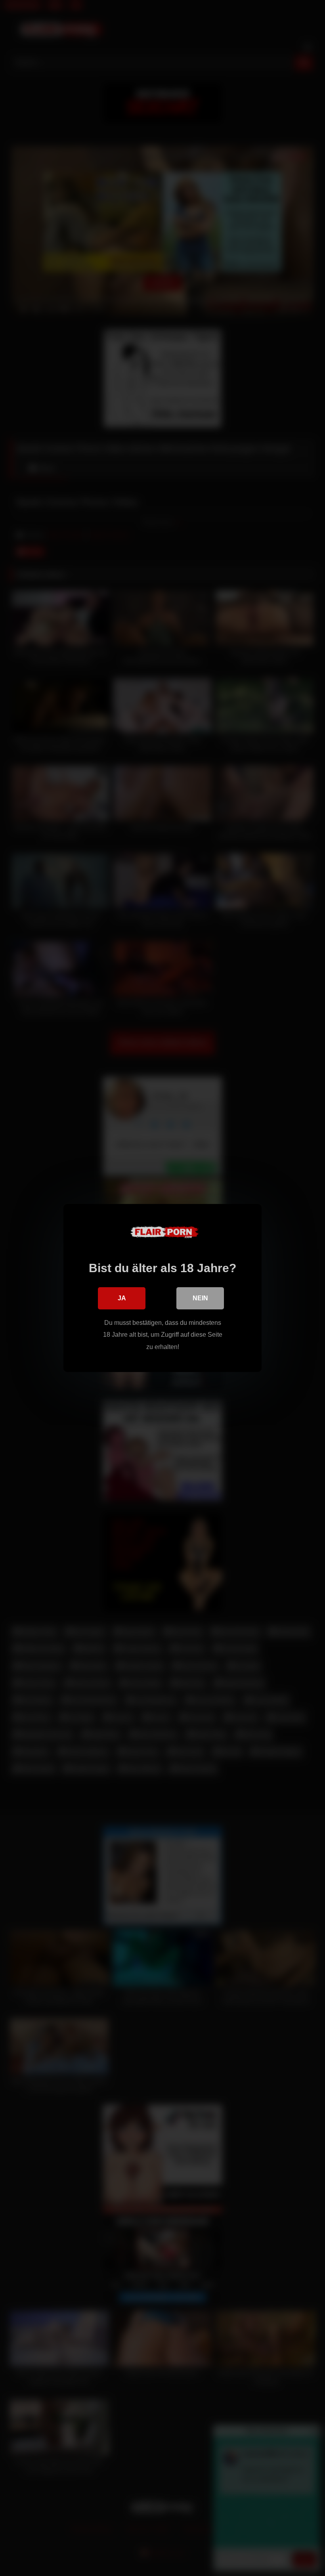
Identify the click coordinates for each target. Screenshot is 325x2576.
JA (122, 1298)
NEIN (200, 1298)
